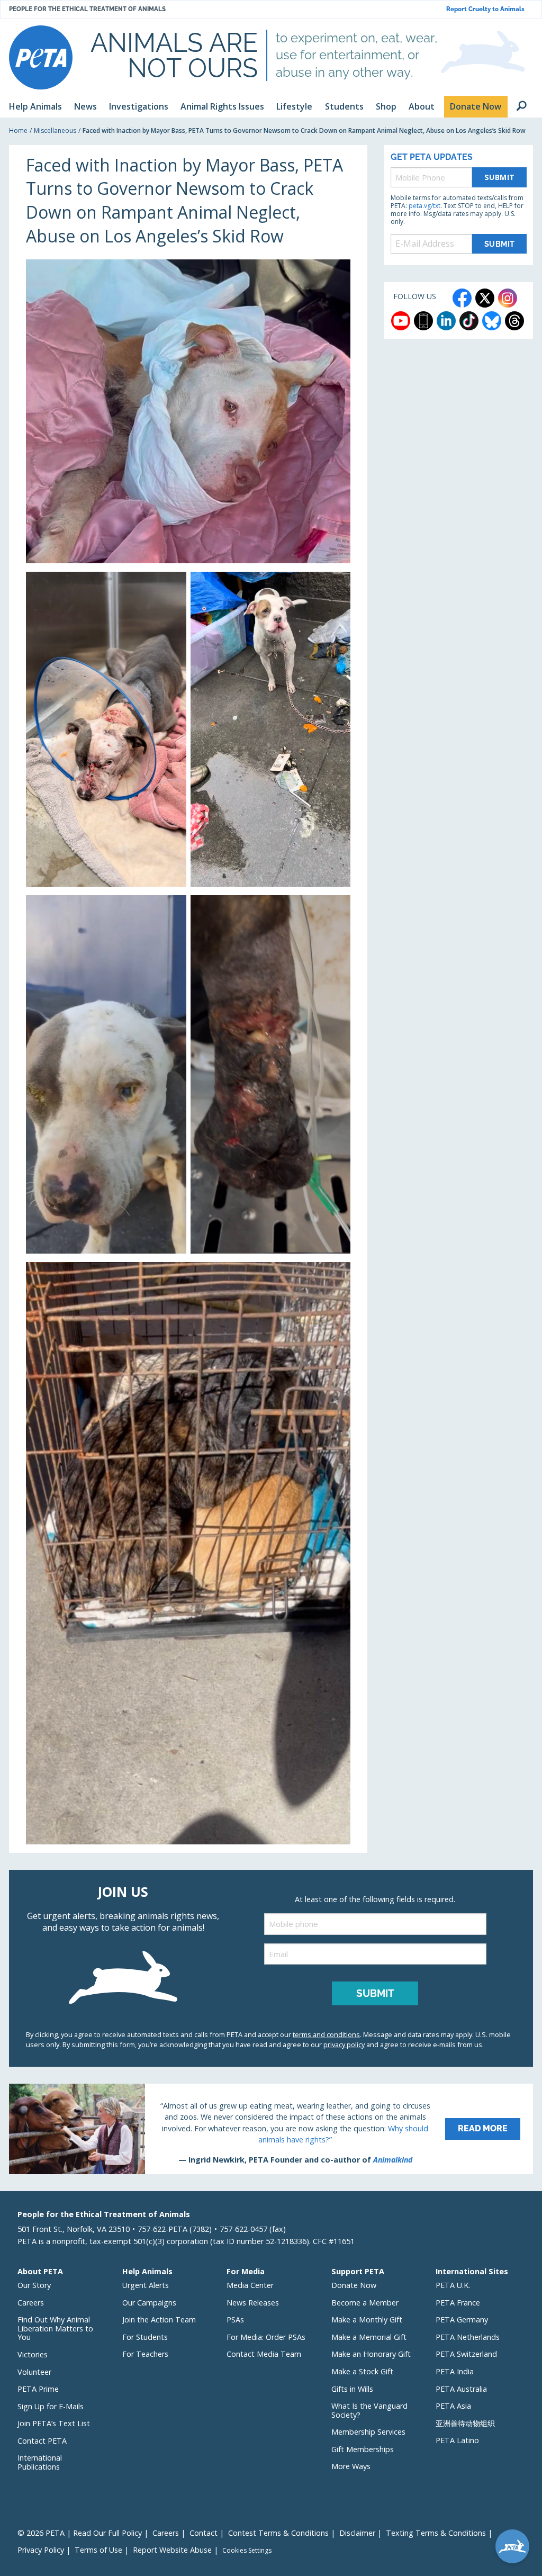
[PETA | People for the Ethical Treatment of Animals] (41, 57)
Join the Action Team (159, 2320)
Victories (33, 2354)
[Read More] (271, 2129)
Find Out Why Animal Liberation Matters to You (55, 2328)
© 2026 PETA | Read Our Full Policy (80, 2533)
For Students (145, 2337)
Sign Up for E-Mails (51, 2406)
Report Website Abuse (172, 2550)
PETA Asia (453, 2406)
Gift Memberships (363, 2449)
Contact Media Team (264, 2354)
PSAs (235, 2320)
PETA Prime (38, 2389)
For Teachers (145, 2354)
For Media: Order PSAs (266, 2337)
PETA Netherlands (468, 2337)
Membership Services (368, 2432)
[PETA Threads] (514, 321)
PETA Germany (462, 2320)
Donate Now (354, 2285)
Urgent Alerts (146, 2285)
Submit (500, 177)
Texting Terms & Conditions (436, 2533)
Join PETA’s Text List (54, 2423)
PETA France (458, 2303)
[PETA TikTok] (469, 321)
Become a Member (365, 2303)
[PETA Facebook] (462, 298)
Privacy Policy (41, 2550)
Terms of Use (98, 2550)
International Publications (40, 2462)
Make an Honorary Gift (371, 2354)
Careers (31, 2303)
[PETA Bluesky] (492, 321)
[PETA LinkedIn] (446, 321)
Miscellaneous (55, 130)
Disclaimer (357, 2533)
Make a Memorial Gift (369, 2337)
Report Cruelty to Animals (485, 9)
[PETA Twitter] (485, 298)
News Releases (253, 2303)
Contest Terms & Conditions (278, 2533)
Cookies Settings (247, 2551)
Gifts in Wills (352, 2389)
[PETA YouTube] (401, 321)
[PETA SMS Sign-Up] (423, 321)
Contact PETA (42, 2441)
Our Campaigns (149, 2303)
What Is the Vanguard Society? (369, 2410)
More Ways (351, 2466)
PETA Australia (461, 2389)
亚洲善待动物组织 (465, 2423)
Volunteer (34, 2372)
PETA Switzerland (466, 2354)
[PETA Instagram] (508, 298)
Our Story (34, 2285)
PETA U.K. (453, 2285)
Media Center (250, 2285)
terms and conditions (326, 2034)
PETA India (455, 2371)
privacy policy (344, 2044)
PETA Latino (457, 2440)
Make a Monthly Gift (367, 2320)
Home (18, 130)
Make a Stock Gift (362, 2371)
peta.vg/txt (424, 206)
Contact (204, 2533)
